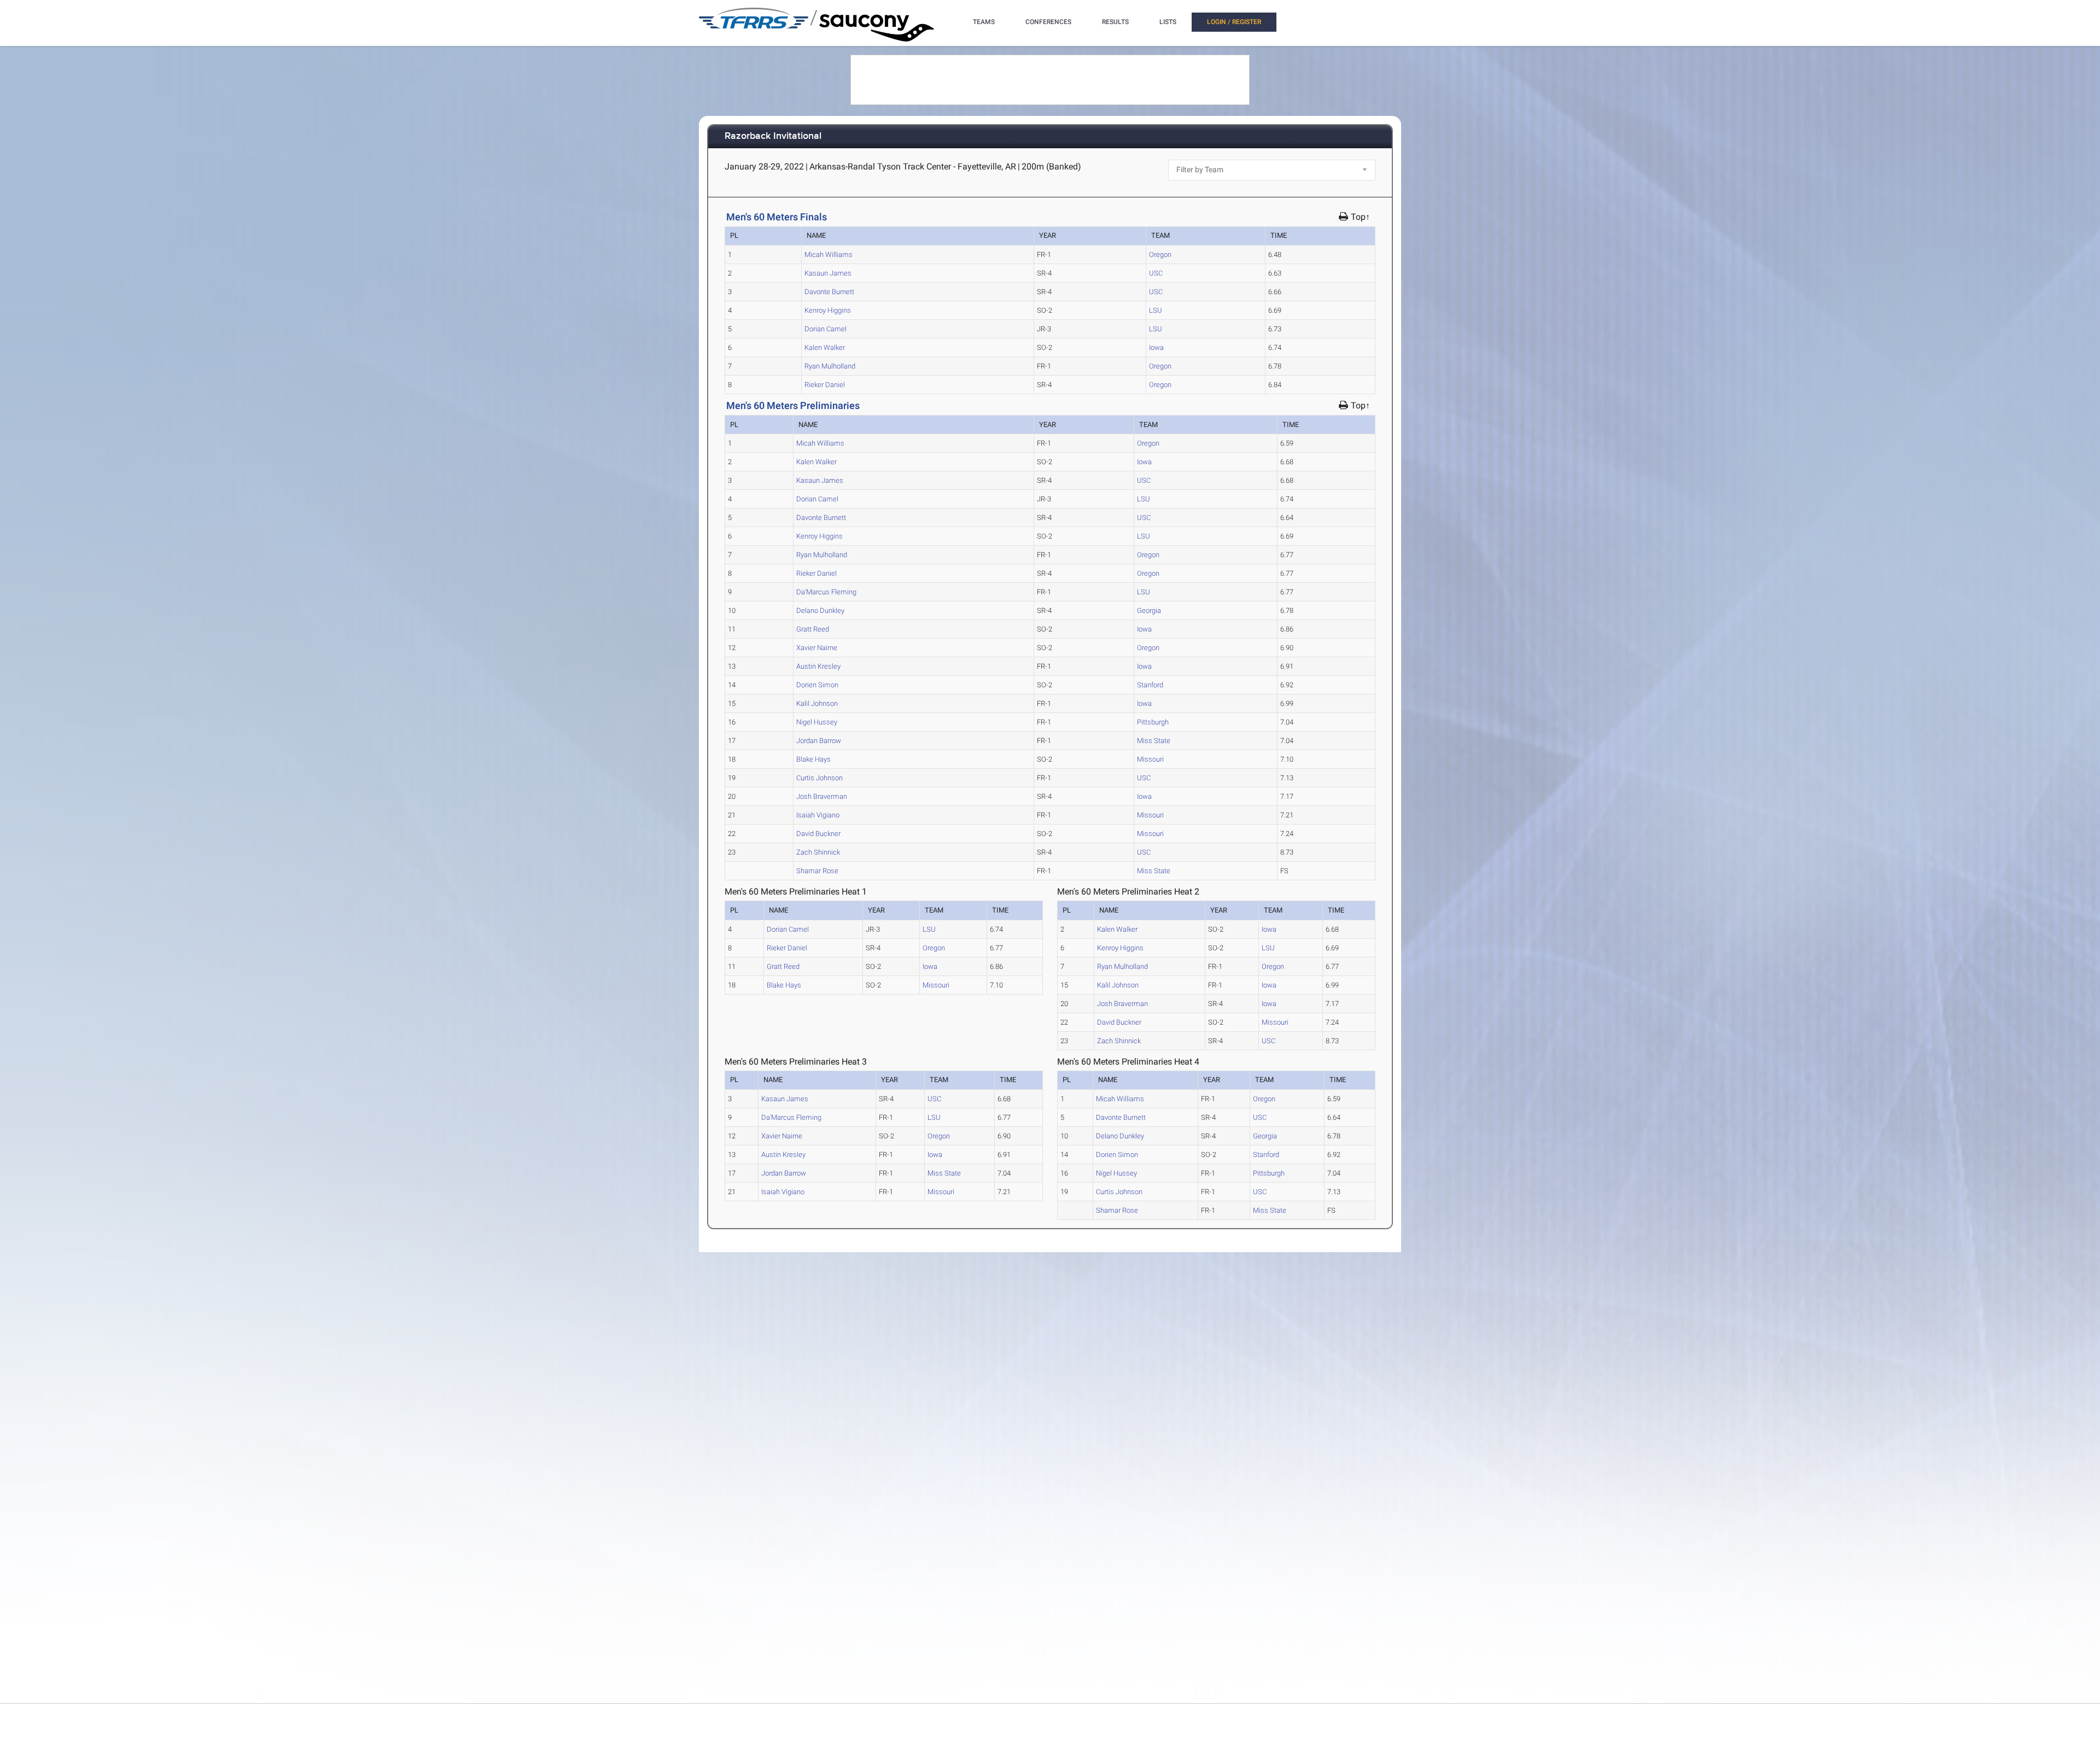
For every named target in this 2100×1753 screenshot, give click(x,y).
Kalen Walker (825, 347)
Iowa (1156, 347)
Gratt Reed (813, 629)
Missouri (1150, 759)
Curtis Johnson (819, 778)
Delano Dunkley (820, 610)
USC (1156, 273)
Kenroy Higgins (828, 310)
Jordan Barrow (819, 741)
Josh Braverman (822, 796)
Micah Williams (829, 255)
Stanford (1150, 685)
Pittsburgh (1153, 722)
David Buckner (818, 834)
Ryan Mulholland (830, 366)
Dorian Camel (826, 329)
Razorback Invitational (773, 136)
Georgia (1149, 610)
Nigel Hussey (817, 722)
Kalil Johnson (817, 703)
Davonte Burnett (829, 292)
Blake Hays (813, 759)
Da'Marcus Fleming (826, 592)
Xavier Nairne (817, 648)
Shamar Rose (817, 871)
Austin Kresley (818, 666)
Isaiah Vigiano (818, 815)
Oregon (1160, 255)
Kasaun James (828, 273)
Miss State (1154, 741)
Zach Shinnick (818, 852)
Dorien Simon (817, 685)
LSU (1156, 310)
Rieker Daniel (825, 385)
